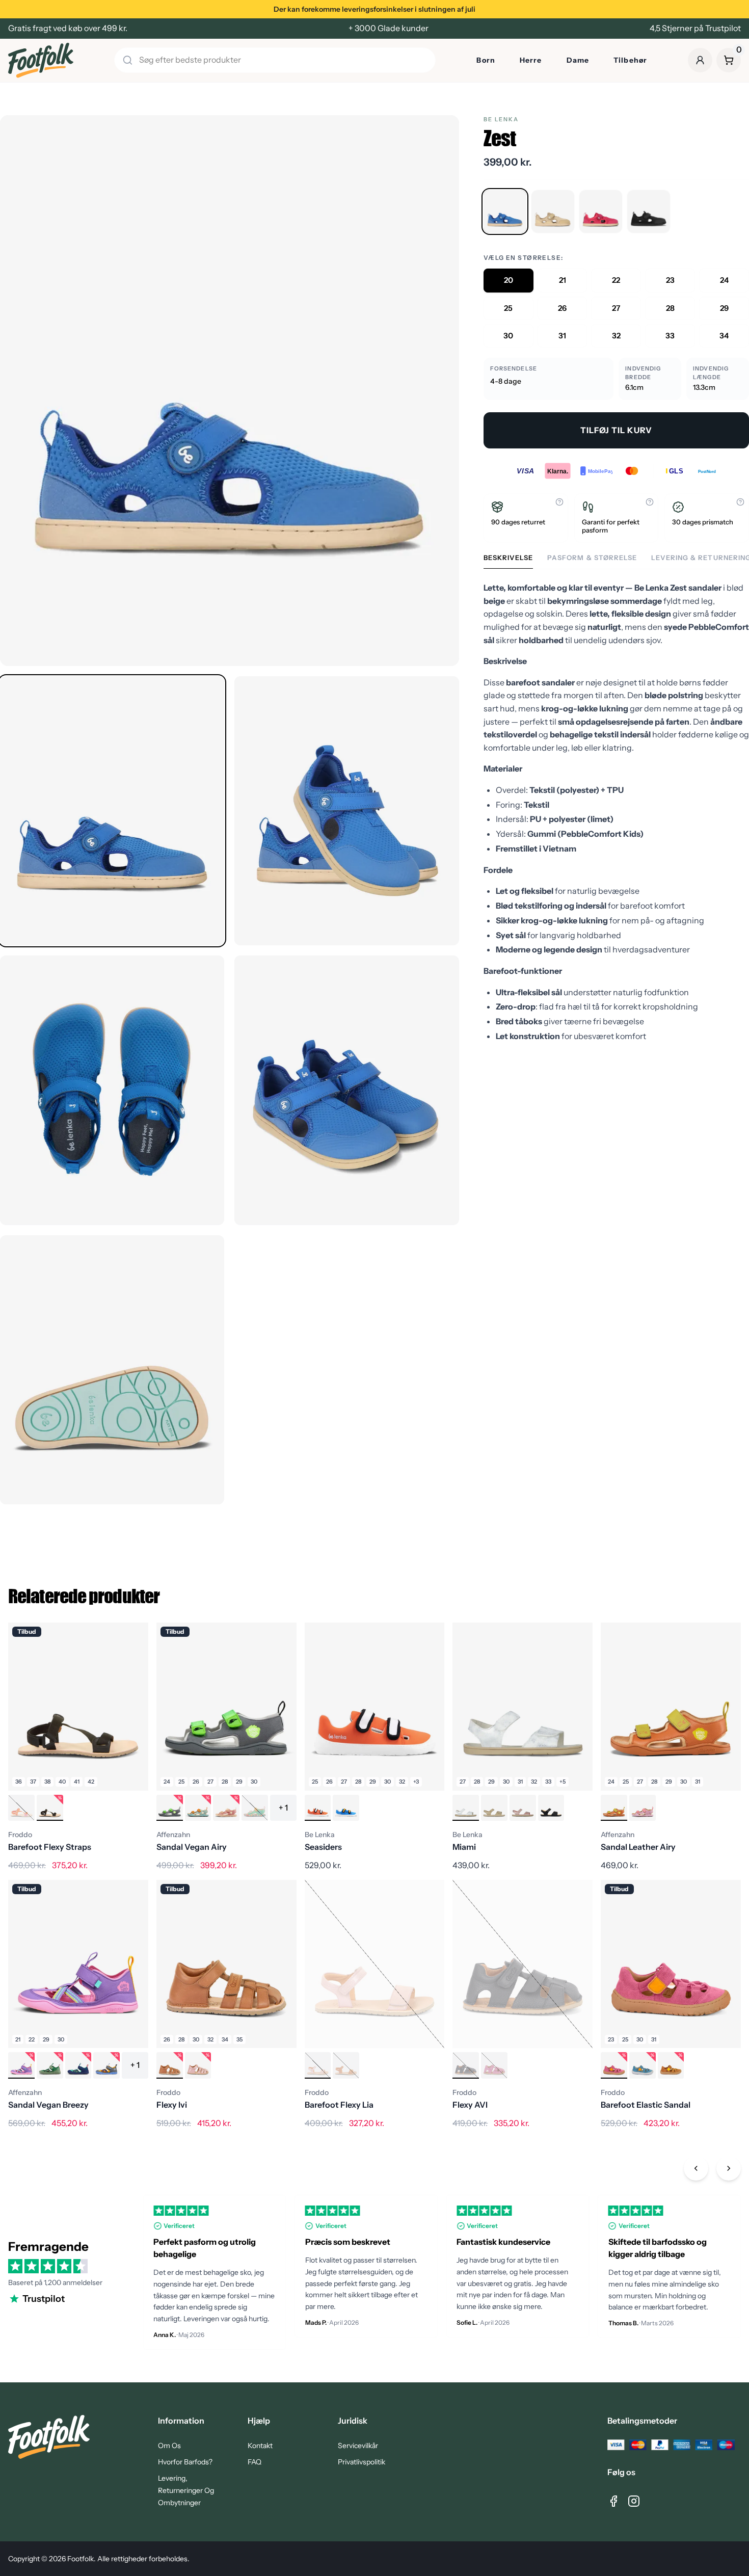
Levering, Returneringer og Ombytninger (186, 2490)
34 (724, 336)
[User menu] (700, 60)
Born (486, 60)
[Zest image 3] (112, 1090)
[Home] (41, 60)
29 (724, 308)
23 (670, 280)
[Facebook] (613, 2501)
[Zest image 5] (112, 1370)
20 (509, 280)
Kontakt (260, 2446)
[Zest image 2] (346, 811)
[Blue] (505, 211)
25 (508, 308)
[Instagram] (634, 2501)
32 (616, 336)
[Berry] (601, 211)
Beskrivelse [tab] (508, 558)
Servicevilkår (358, 2446)
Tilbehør (630, 60)
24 (724, 280)
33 (670, 336)
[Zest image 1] (112, 811)
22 (616, 280)
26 (562, 308)
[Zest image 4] (346, 1090)
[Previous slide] (696, 2168)
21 (563, 280)
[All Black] (649, 211)
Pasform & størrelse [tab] (592, 558)
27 (616, 308)
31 (562, 336)
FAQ (255, 2462)
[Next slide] (729, 2168)
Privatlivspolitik (362, 2462)
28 (670, 308)
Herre (531, 60)
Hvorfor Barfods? (185, 2462)
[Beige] (553, 211)
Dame (578, 60)
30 (508, 336)
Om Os (169, 2446)
